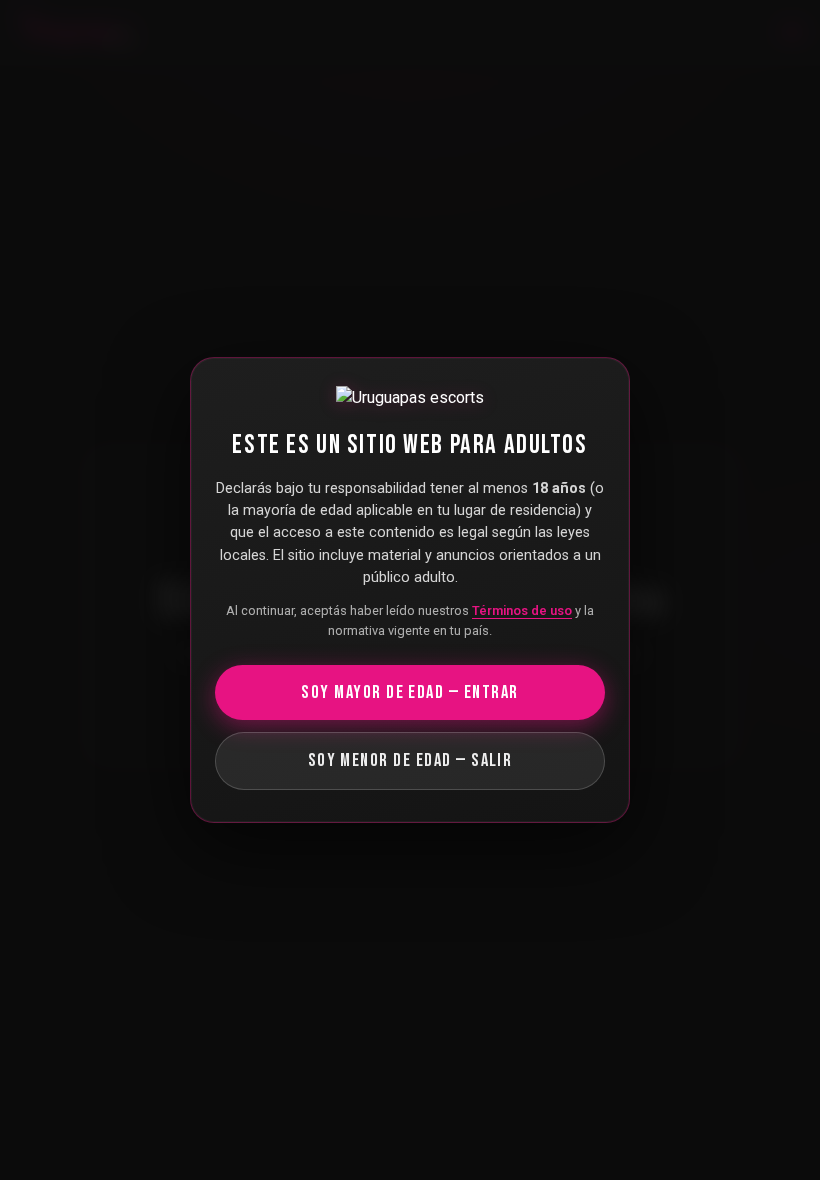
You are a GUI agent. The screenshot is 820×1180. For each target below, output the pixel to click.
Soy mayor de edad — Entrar (409, 692)
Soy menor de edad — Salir (410, 760)
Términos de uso (522, 610)
